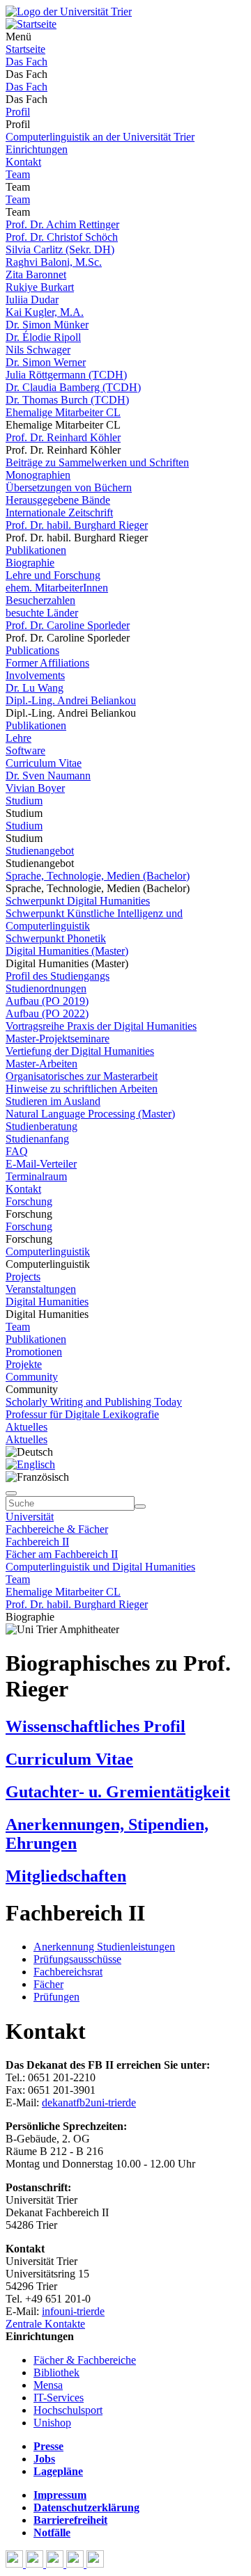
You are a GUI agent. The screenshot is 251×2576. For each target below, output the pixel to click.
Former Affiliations (47, 663)
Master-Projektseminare (58, 1039)
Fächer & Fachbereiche (85, 2360)
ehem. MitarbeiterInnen (57, 588)
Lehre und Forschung (53, 575)
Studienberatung (41, 1126)
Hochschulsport (68, 2410)
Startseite (25, 49)
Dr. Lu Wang (35, 688)
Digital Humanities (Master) (67, 951)
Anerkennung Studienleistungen (104, 1947)
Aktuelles (26, 1427)
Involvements (35, 675)
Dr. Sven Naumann (48, 776)
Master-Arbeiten (41, 1064)
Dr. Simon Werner (46, 362)
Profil (18, 112)
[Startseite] (69, 11)
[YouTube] (56, 2564)
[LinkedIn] (95, 2564)
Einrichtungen (37, 149)
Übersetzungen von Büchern (69, 487)
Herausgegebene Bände (58, 500)
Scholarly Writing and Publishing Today (94, 1402)
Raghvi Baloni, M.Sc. (54, 262)
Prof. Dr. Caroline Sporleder (68, 625)
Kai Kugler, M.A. (45, 312)
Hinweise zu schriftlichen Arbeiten (82, 1089)
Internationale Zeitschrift (59, 512)
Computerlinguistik (48, 1251)
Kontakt (23, 162)
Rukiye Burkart (40, 287)
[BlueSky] (36, 2564)
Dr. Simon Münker (47, 325)
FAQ (17, 1151)
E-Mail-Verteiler (41, 1164)
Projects (23, 1277)
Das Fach (26, 62)
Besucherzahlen (40, 600)
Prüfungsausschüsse (77, 1959)
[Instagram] (76, 2564)
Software (25, 750)
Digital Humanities (47, 1302)
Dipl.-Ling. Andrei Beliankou (71, 700)
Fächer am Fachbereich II (62, 1554)
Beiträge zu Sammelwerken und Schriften (97, 462)
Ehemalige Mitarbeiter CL (63, 412)
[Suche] (11, 1493)
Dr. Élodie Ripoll (43, 337)
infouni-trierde (73, 2311)
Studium (24, 801)
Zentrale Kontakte (45, 2324)
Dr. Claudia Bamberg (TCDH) (73, 387)
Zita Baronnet (36, 275)
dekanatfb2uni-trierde (89, 2102)
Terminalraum (36, 1176)
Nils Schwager (38, 350)
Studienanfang (37, 1139)
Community (32, 1377)
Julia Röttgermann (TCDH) (66, 375)
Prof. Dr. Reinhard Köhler (63, 437)
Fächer (48, 1984)
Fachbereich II (37, 1542)
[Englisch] (30, 1464)
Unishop (52, 2423)
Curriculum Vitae (44, 763)
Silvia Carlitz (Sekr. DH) (60, 249)
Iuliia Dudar (32, 300)
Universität (30, 1517)
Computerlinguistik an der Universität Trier (100, 137)
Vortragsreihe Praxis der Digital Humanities (101, 1026)
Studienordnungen (46, 988)
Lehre (18, 738)
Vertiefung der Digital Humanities (80, 1051)
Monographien (38, 475)
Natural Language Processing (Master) (90, 1114)
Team (18, 174)
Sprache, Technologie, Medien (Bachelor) (98, 876)
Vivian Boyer (35, 788)
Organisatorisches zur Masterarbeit (82, 1076)
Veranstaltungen (41, 1289)
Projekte (24, 1364)
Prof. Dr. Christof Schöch (62, 237)
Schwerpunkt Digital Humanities (78, 901)
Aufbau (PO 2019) (47, 1001)
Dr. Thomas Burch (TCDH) (67, 400)
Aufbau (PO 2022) (47, 1013)
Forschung (29, 1201)
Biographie (30, 563)
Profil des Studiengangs (58, 976)
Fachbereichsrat (68, 1972)
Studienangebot (40, 851)
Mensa (48, 2385)
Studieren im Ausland (53, 1101)
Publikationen (36, 550)
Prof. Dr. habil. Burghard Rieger (77, 525)
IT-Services (59, 2398)
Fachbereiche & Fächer (57, 1529)
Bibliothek (56, 2372)
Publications (32, 650)
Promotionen (34, 1352)
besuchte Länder (42, 613)
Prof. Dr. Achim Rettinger (62, 224)
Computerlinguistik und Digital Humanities (100, 1567)
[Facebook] (16, 2564)
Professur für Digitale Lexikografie (82, 1414)
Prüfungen (56, 1997)
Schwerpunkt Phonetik (56, 938)
